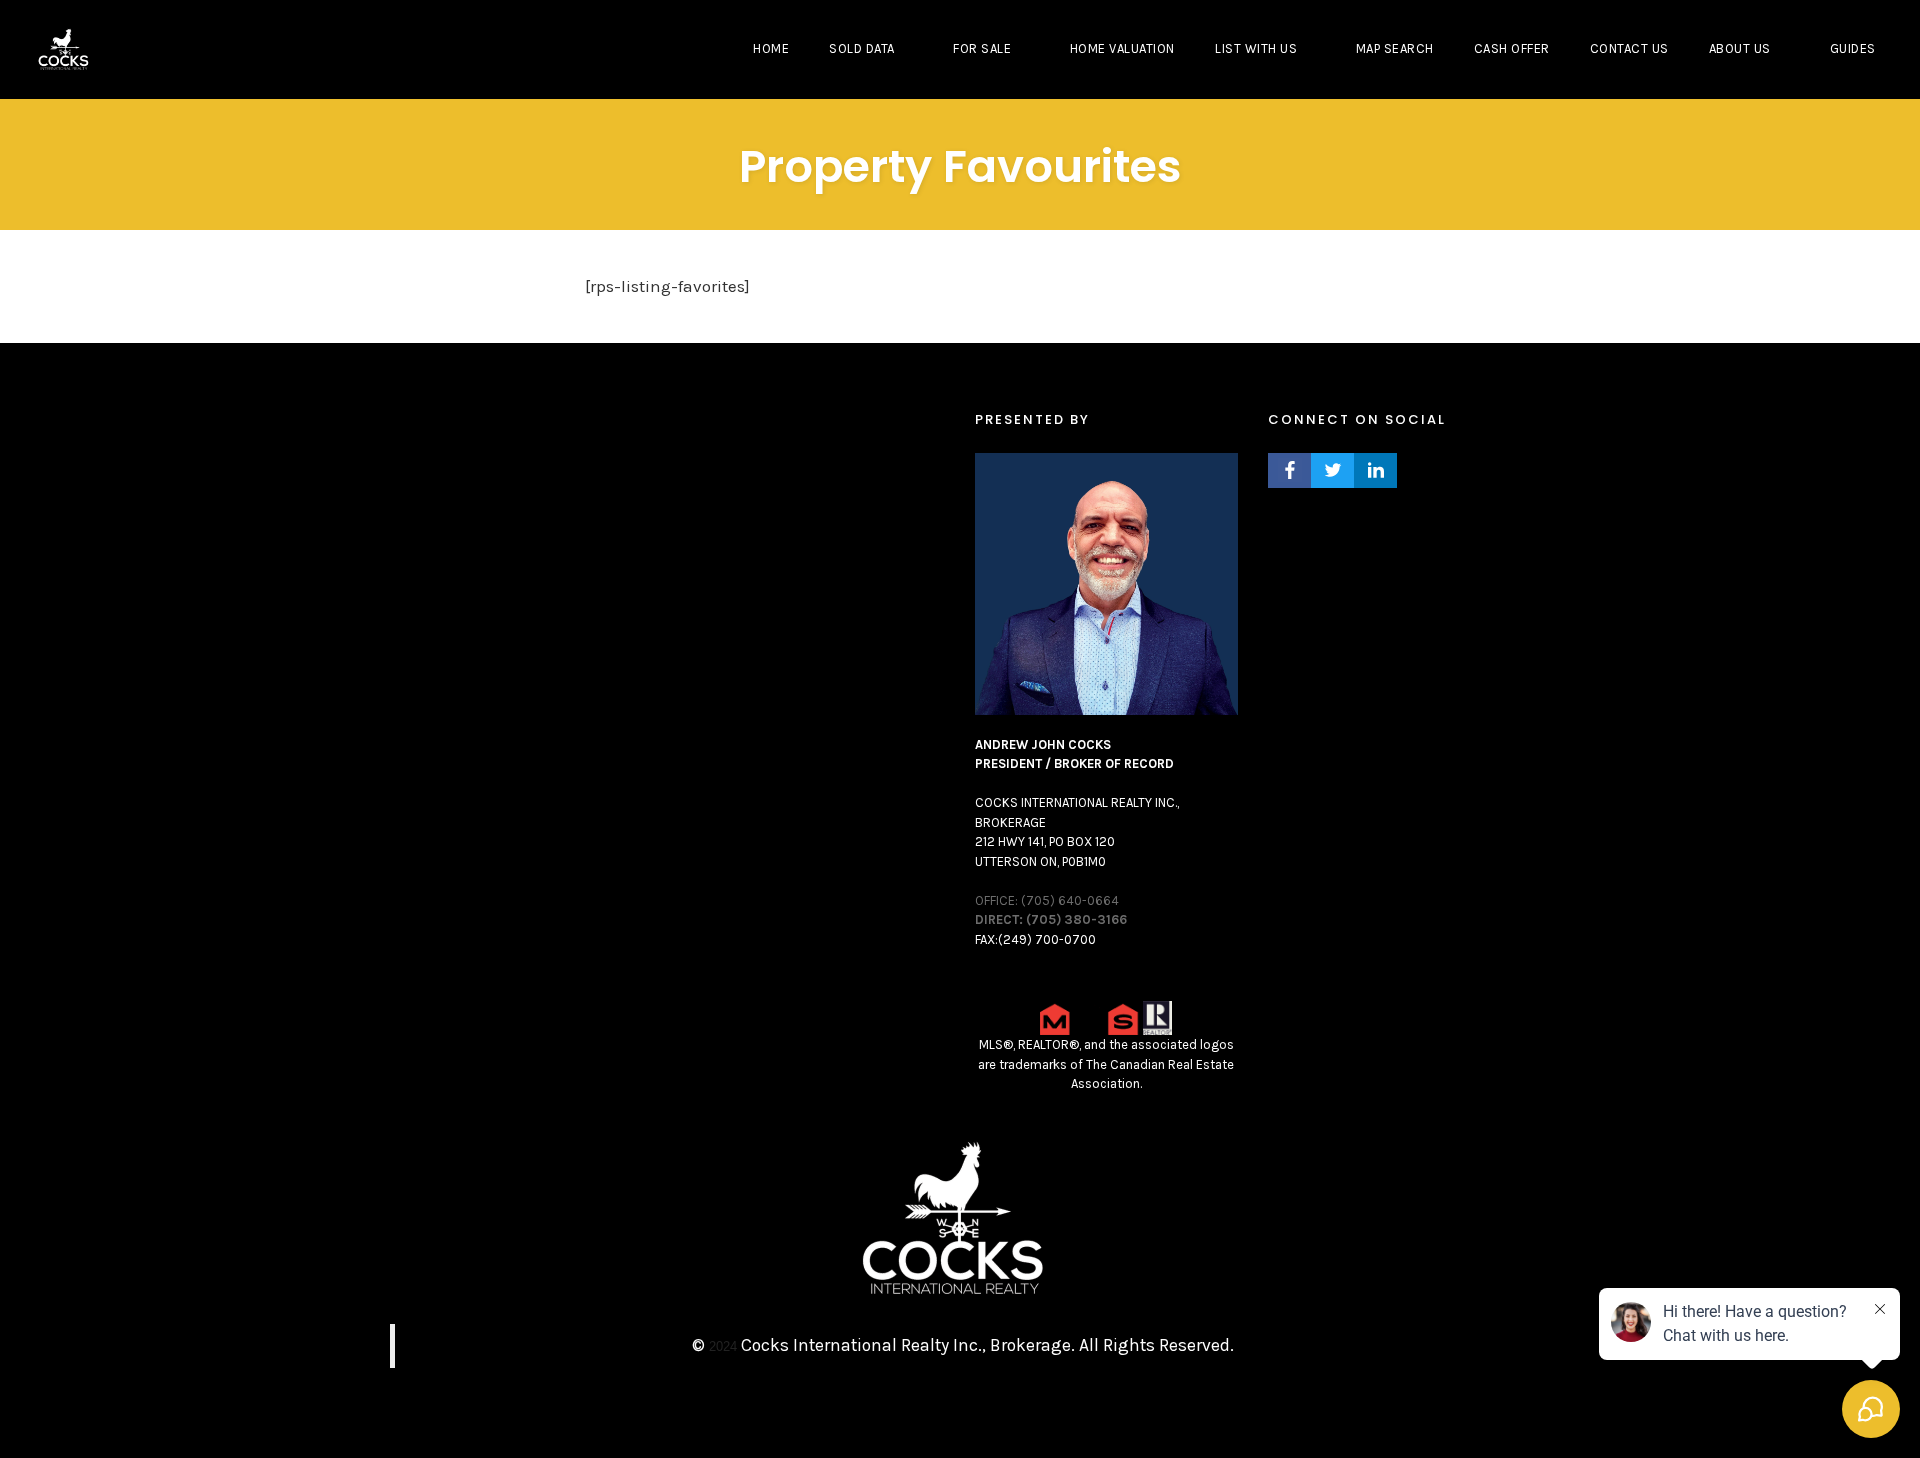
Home (771, 48)
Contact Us (1629, 48)
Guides (1853, 48)
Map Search (1395, 48)
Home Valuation (1122, 48)
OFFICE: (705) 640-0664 (1047, 900)
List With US (1256, 48)
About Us (1740, 48)
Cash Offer (1512, 48)
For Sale (982, 48)
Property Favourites (960, 166)
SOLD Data (862, 48)
